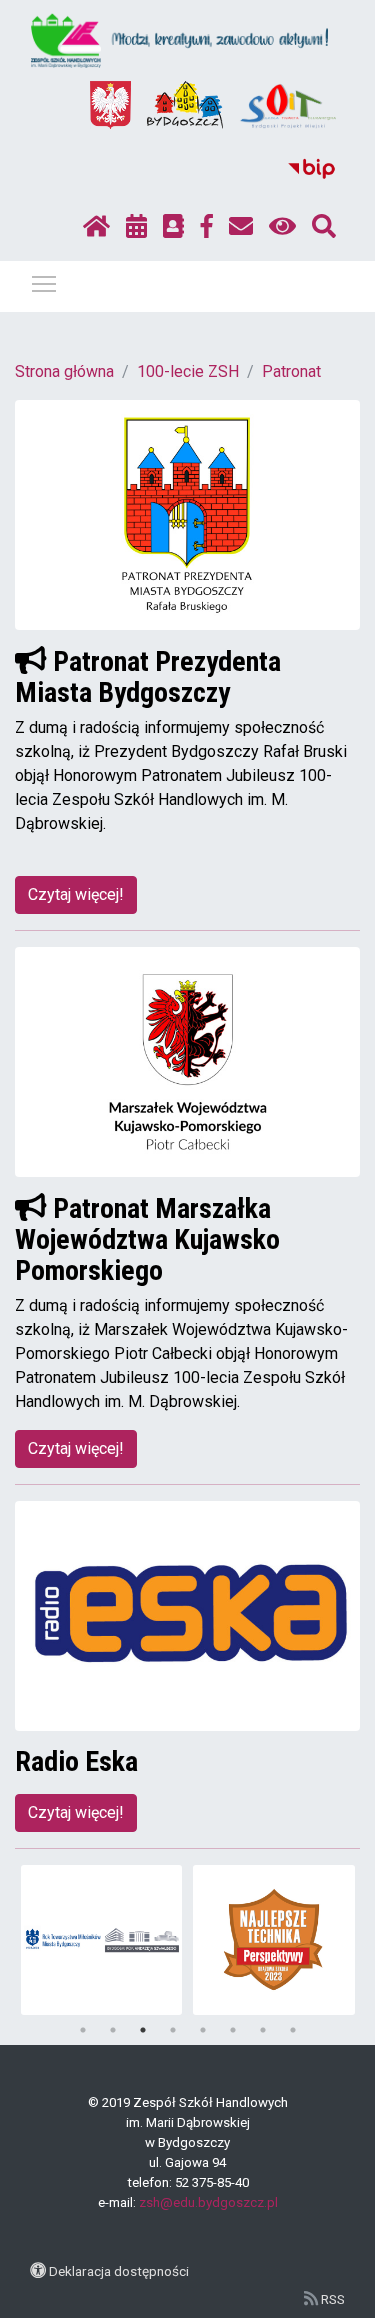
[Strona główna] (96, 227)
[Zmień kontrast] (282, 227)
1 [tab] (83, 2030)
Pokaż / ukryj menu (44, 283)
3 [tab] (143, 2030)
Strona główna (64, 371)
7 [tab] (263, 2030)
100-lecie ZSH (188, 371)
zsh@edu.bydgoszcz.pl (208, 2202)
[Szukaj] (324, 227)
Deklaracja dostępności (119, 2271)
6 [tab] (233, 2030)
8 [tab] (293, 2030)
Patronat (291, 371)
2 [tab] (113, 2030)
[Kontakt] (241, 227)
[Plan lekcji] (136, 227)
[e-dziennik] (173, 227)
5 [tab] (203, 2030)
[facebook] (207, 227)
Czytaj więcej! (76, 894)
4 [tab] (173, 2030)
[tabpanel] (102, 1940)
